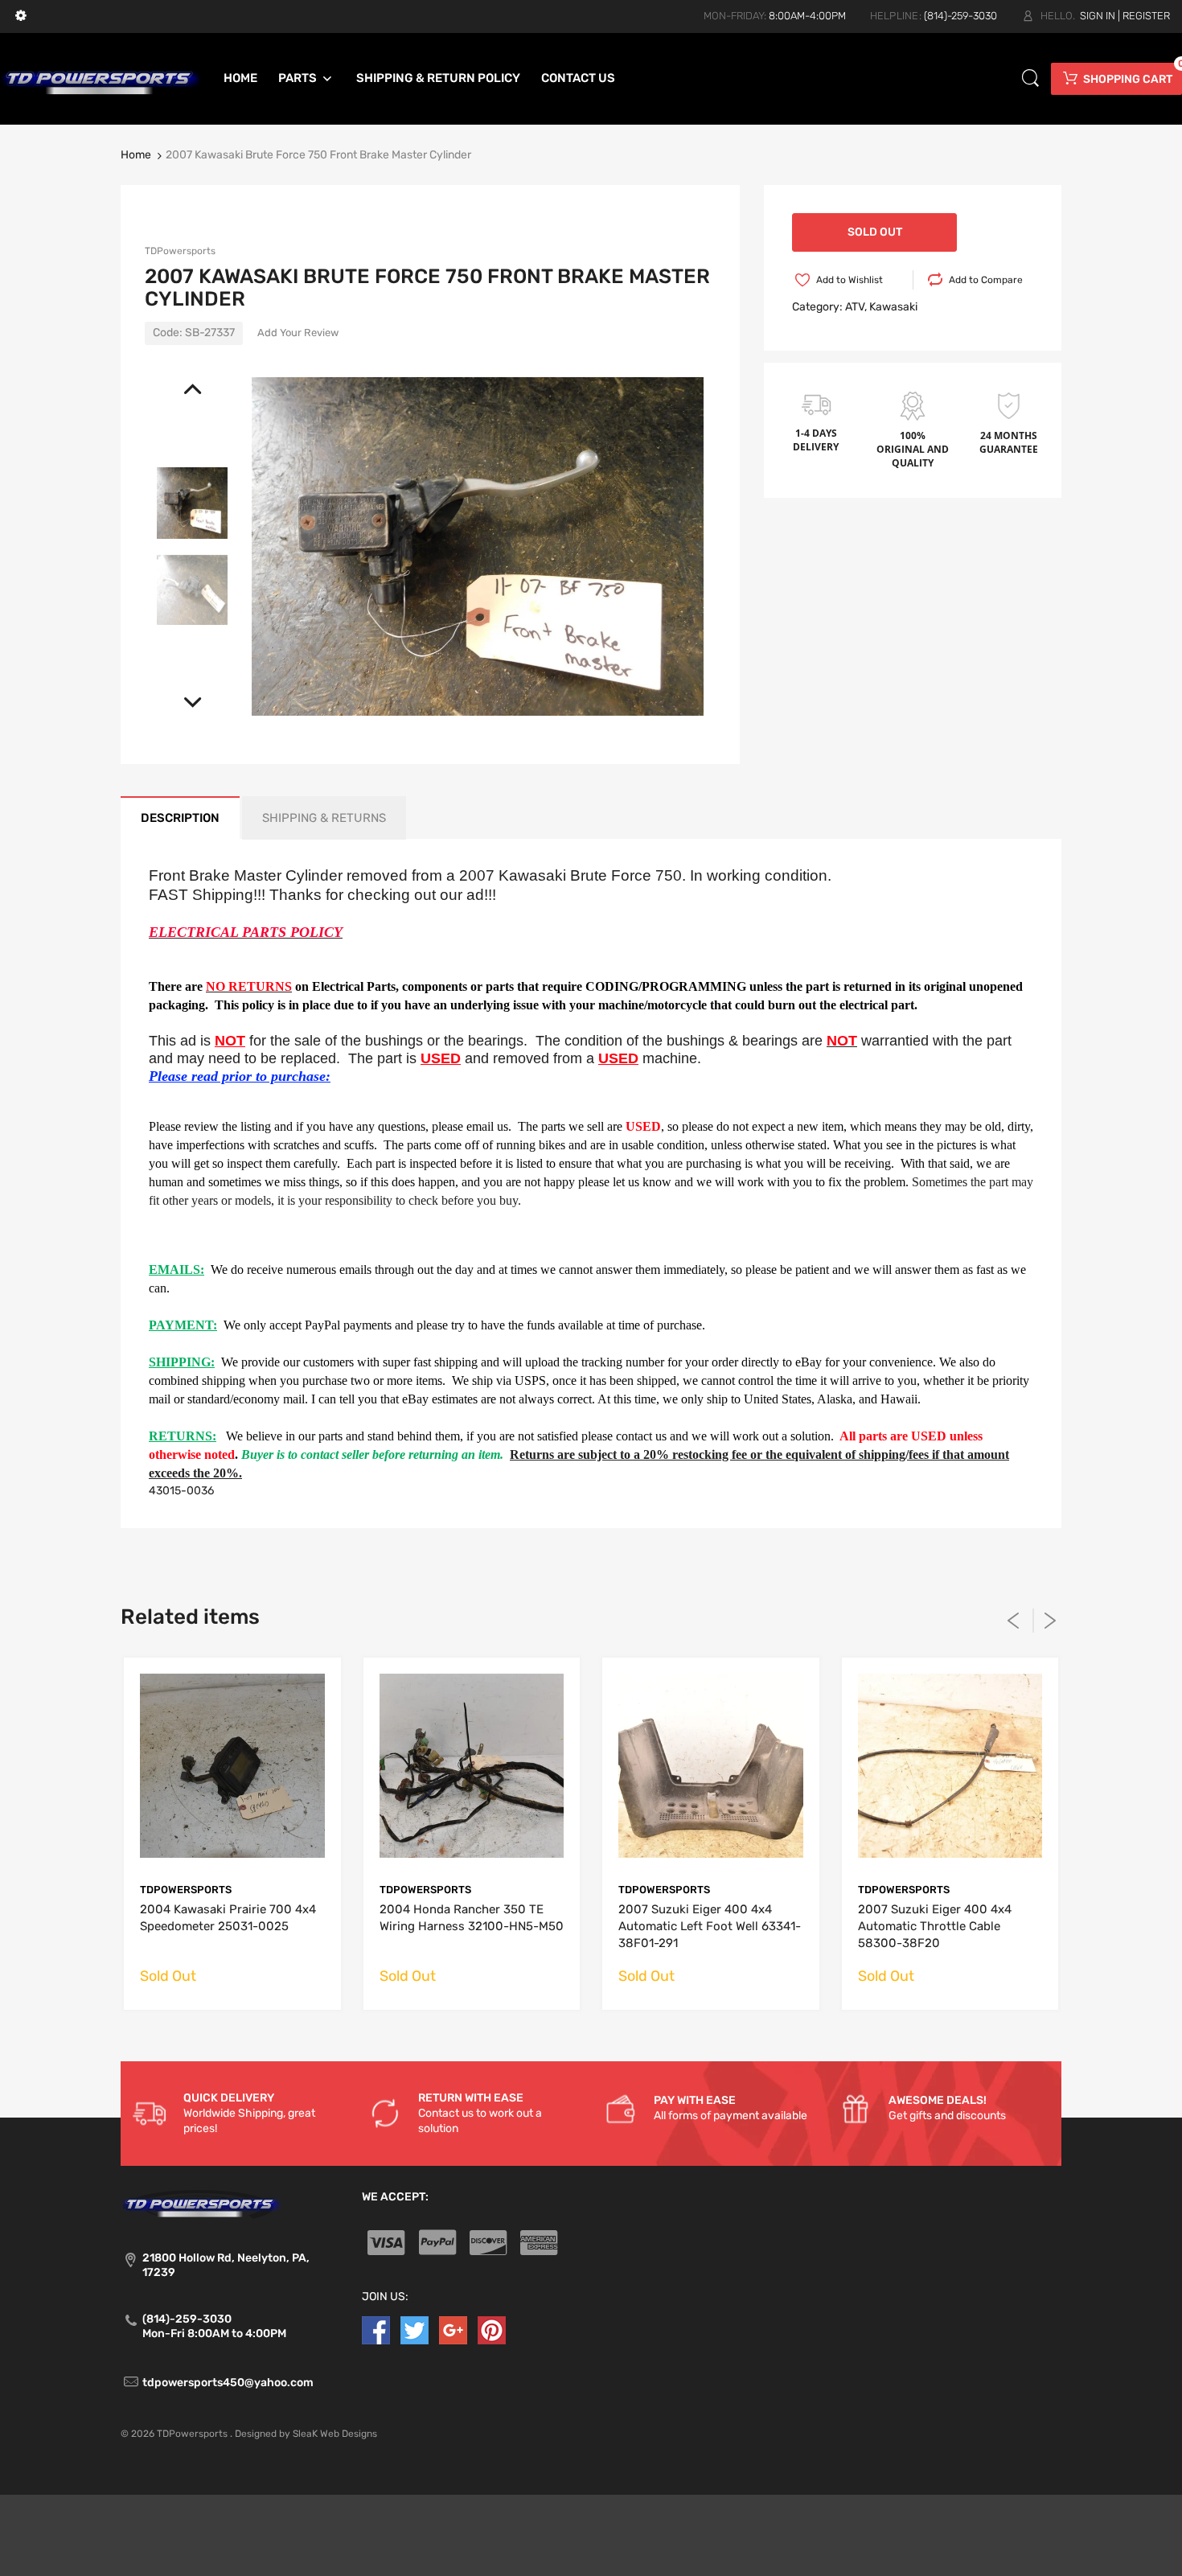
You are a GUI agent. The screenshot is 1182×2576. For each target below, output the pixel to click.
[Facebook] (376, 2329)
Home (136, 155)
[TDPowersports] (101, 78)
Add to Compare (986, 280)
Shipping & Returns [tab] (324, 818)
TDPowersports (180, 251)
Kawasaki (893, 307)
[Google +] (453, 2329)
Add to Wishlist (850, 280)
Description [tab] (180, 818)
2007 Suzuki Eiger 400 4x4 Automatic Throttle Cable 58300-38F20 (935, 1926)
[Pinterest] (492, 2329)
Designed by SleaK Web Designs (306, 2434)
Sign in (1098, 16)
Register (1146, 16)
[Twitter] (415, 2329)
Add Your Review (298, 333)
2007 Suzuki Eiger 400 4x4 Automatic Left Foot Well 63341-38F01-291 (710, 1926)
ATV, (856, 307)
